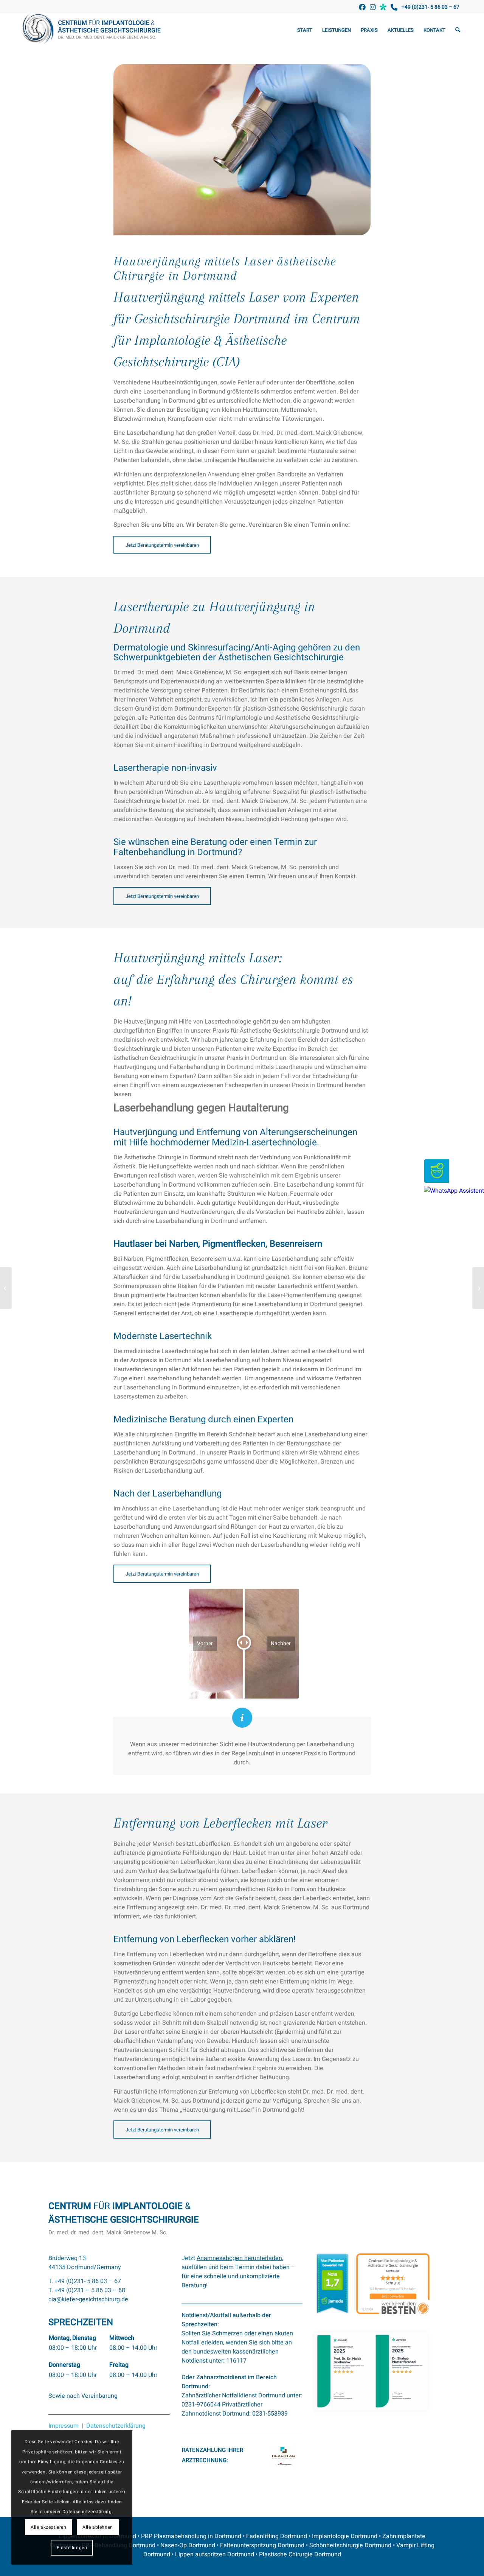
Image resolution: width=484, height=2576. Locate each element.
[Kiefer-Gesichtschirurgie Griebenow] (94, 30)
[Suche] (458, 30)
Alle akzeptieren (49, 2527)
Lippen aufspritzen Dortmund (215, 2554)
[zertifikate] (371, 2371)
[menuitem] (305, 30)
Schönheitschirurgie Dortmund (350, 2545)
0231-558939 (270, 2414)
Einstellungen (72, 2548)
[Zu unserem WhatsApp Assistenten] (454, 1191)
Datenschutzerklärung (116, 2426)
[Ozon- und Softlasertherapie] (6, 1288)
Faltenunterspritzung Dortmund (262, 2545)
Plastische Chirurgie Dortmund (300, 2554)
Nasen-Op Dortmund (188, 2545)
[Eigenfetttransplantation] (478, 1288)
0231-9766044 (201, 2405)
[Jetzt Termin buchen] (436, 1181)
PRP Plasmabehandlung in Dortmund (191, 2536)
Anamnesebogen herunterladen (239, 2258)
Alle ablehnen (98, 2527)
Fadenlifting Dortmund (277, 2536)
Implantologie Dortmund (345, 2536)
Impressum (64, 2426)
